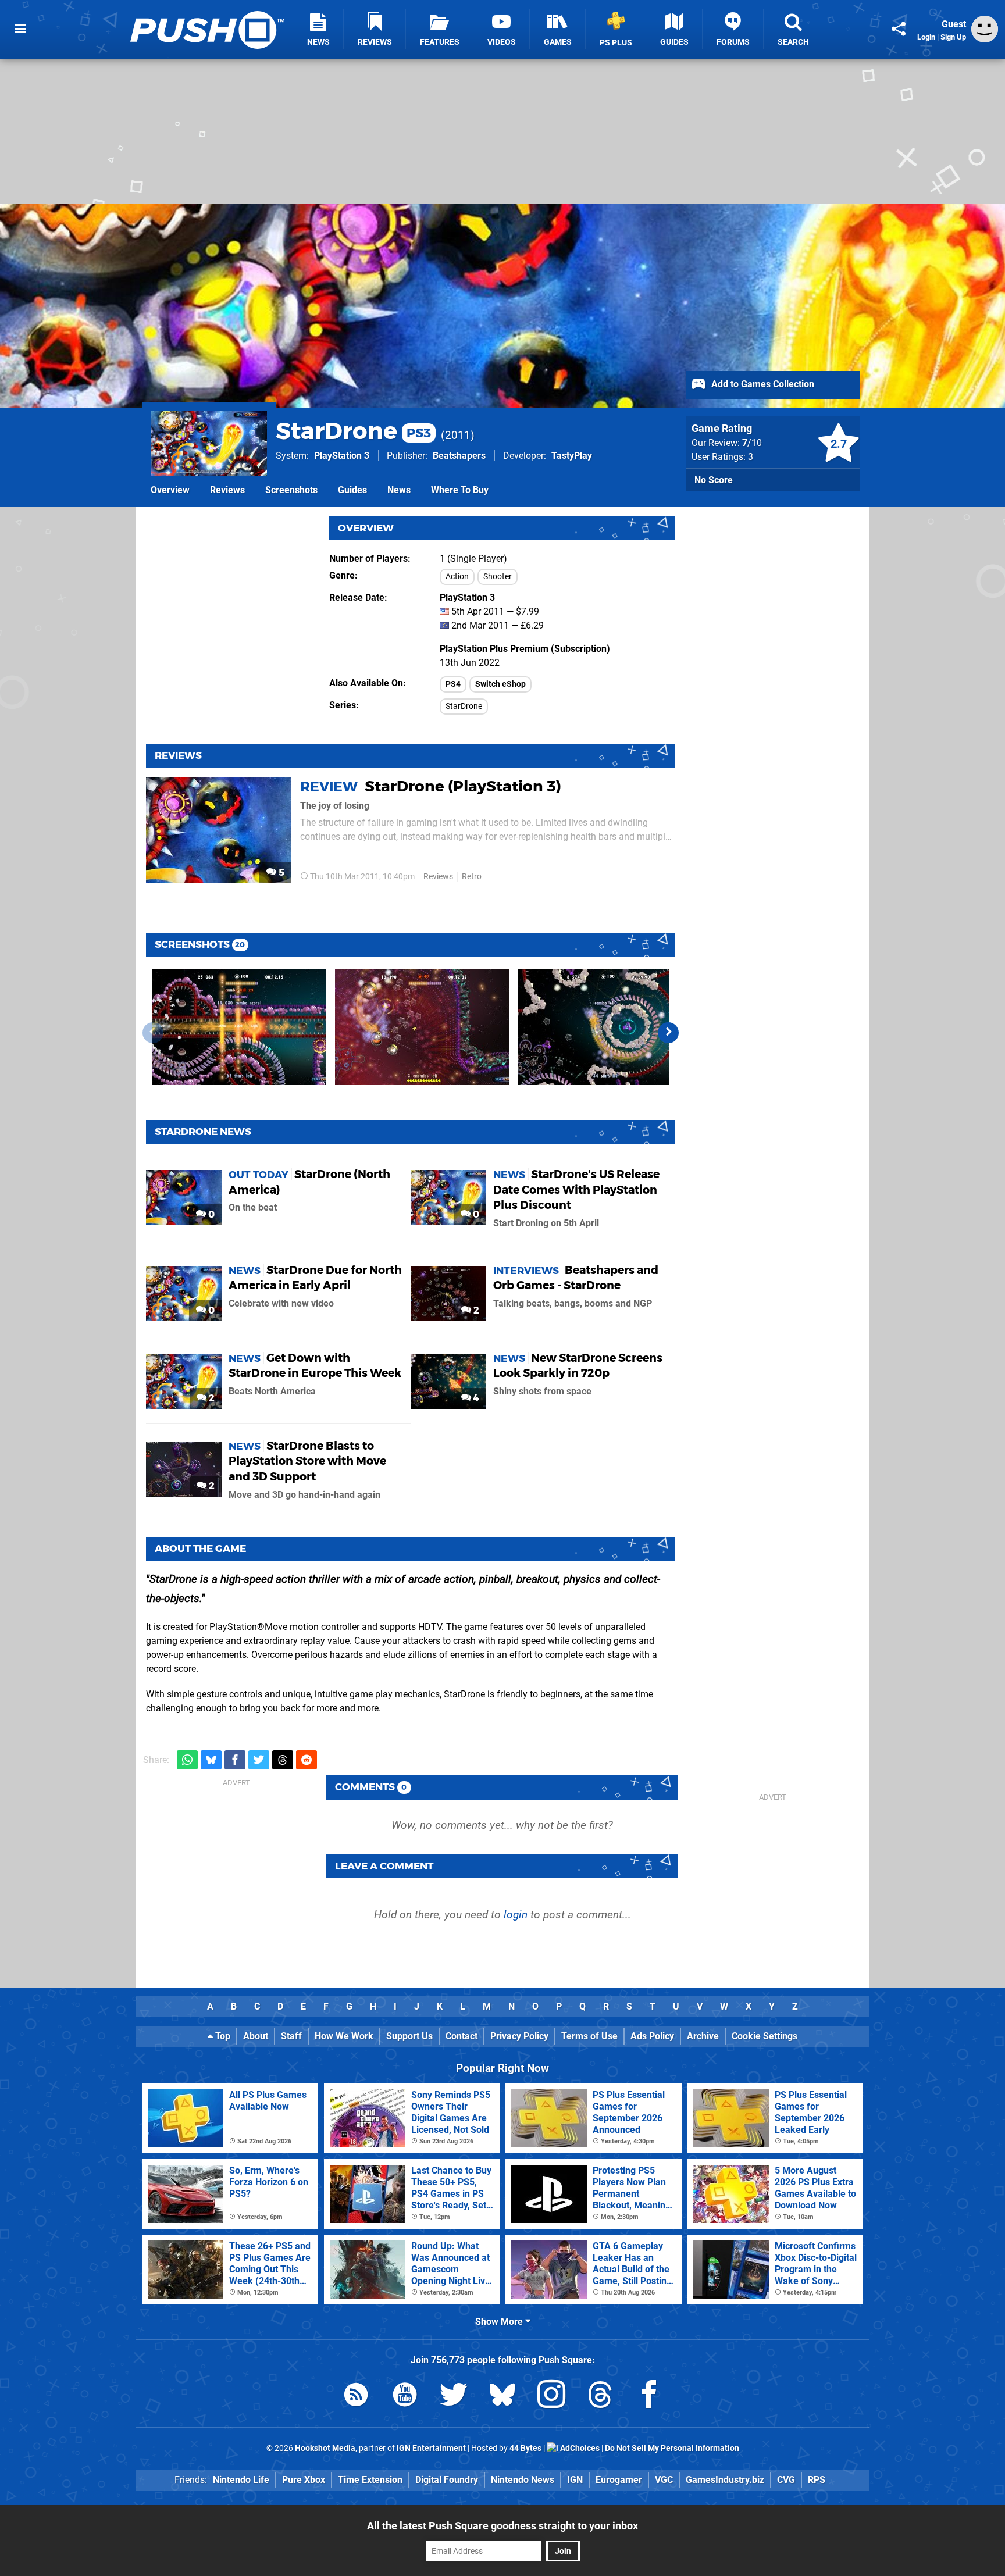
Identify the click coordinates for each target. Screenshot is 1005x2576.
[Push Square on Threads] (600, 2397)
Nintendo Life (241, 2480)
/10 (752, 443)
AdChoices (579, 2448)
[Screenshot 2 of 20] (422, 1027)
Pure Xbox (304, 2480)
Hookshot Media (325, 2448)
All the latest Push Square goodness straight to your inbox (502, 2526)
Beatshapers (459, 456)
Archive (703, 2036)
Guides (352, 490)
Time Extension (370, 2480)
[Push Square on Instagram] (551, 2397)
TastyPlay (572, 456)
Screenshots (291, 490)
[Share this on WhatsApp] (187, 1760)
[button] (668, 1033)
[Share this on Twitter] (259, 1760)
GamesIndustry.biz (725, 2480)
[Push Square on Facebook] (649, 2397)
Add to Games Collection (762, 384)
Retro (472, 877)
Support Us (409, 2036)
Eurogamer (619, 2480)
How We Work (344, 2036)
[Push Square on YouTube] (405, 2397)
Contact (461, 2036)
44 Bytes (525, 2448)
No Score (714, 480)
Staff (291, 2036)
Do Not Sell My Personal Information (672, 2448)
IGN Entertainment (431, 2448)
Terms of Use (589, 2036)
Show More (500, 2322)
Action (457, 577)
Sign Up (953, 37)
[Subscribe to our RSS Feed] (356, 2397)
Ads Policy (652, 2036)
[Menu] (20, 29)
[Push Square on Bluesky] (502, 2397)
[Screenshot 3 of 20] (605, 1027)
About (256, 2036)
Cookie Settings (765, 2036)
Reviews (227, 490)
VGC (664, 2480)
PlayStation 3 (342, 456)
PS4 (453, 684)
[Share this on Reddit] (307, 1760)
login (516, 1915)
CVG (786, 2480)
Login (926, 37)
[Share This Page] (899, 29)
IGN (575, 2480)
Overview (170, 490)
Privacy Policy (519, 2036)
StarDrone (353, 431)
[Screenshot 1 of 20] (239, 1027)
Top (222, 2036)
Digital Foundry (447, 2480)
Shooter (498, 577)
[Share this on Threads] (283, 1760)
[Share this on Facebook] (235, 1760)
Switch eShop (500, 684)
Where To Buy (460, 490)
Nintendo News (523, 2480)
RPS (817, 2480)
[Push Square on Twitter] (454, 2397)
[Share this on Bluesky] (211, 1760)
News (399, 490)
